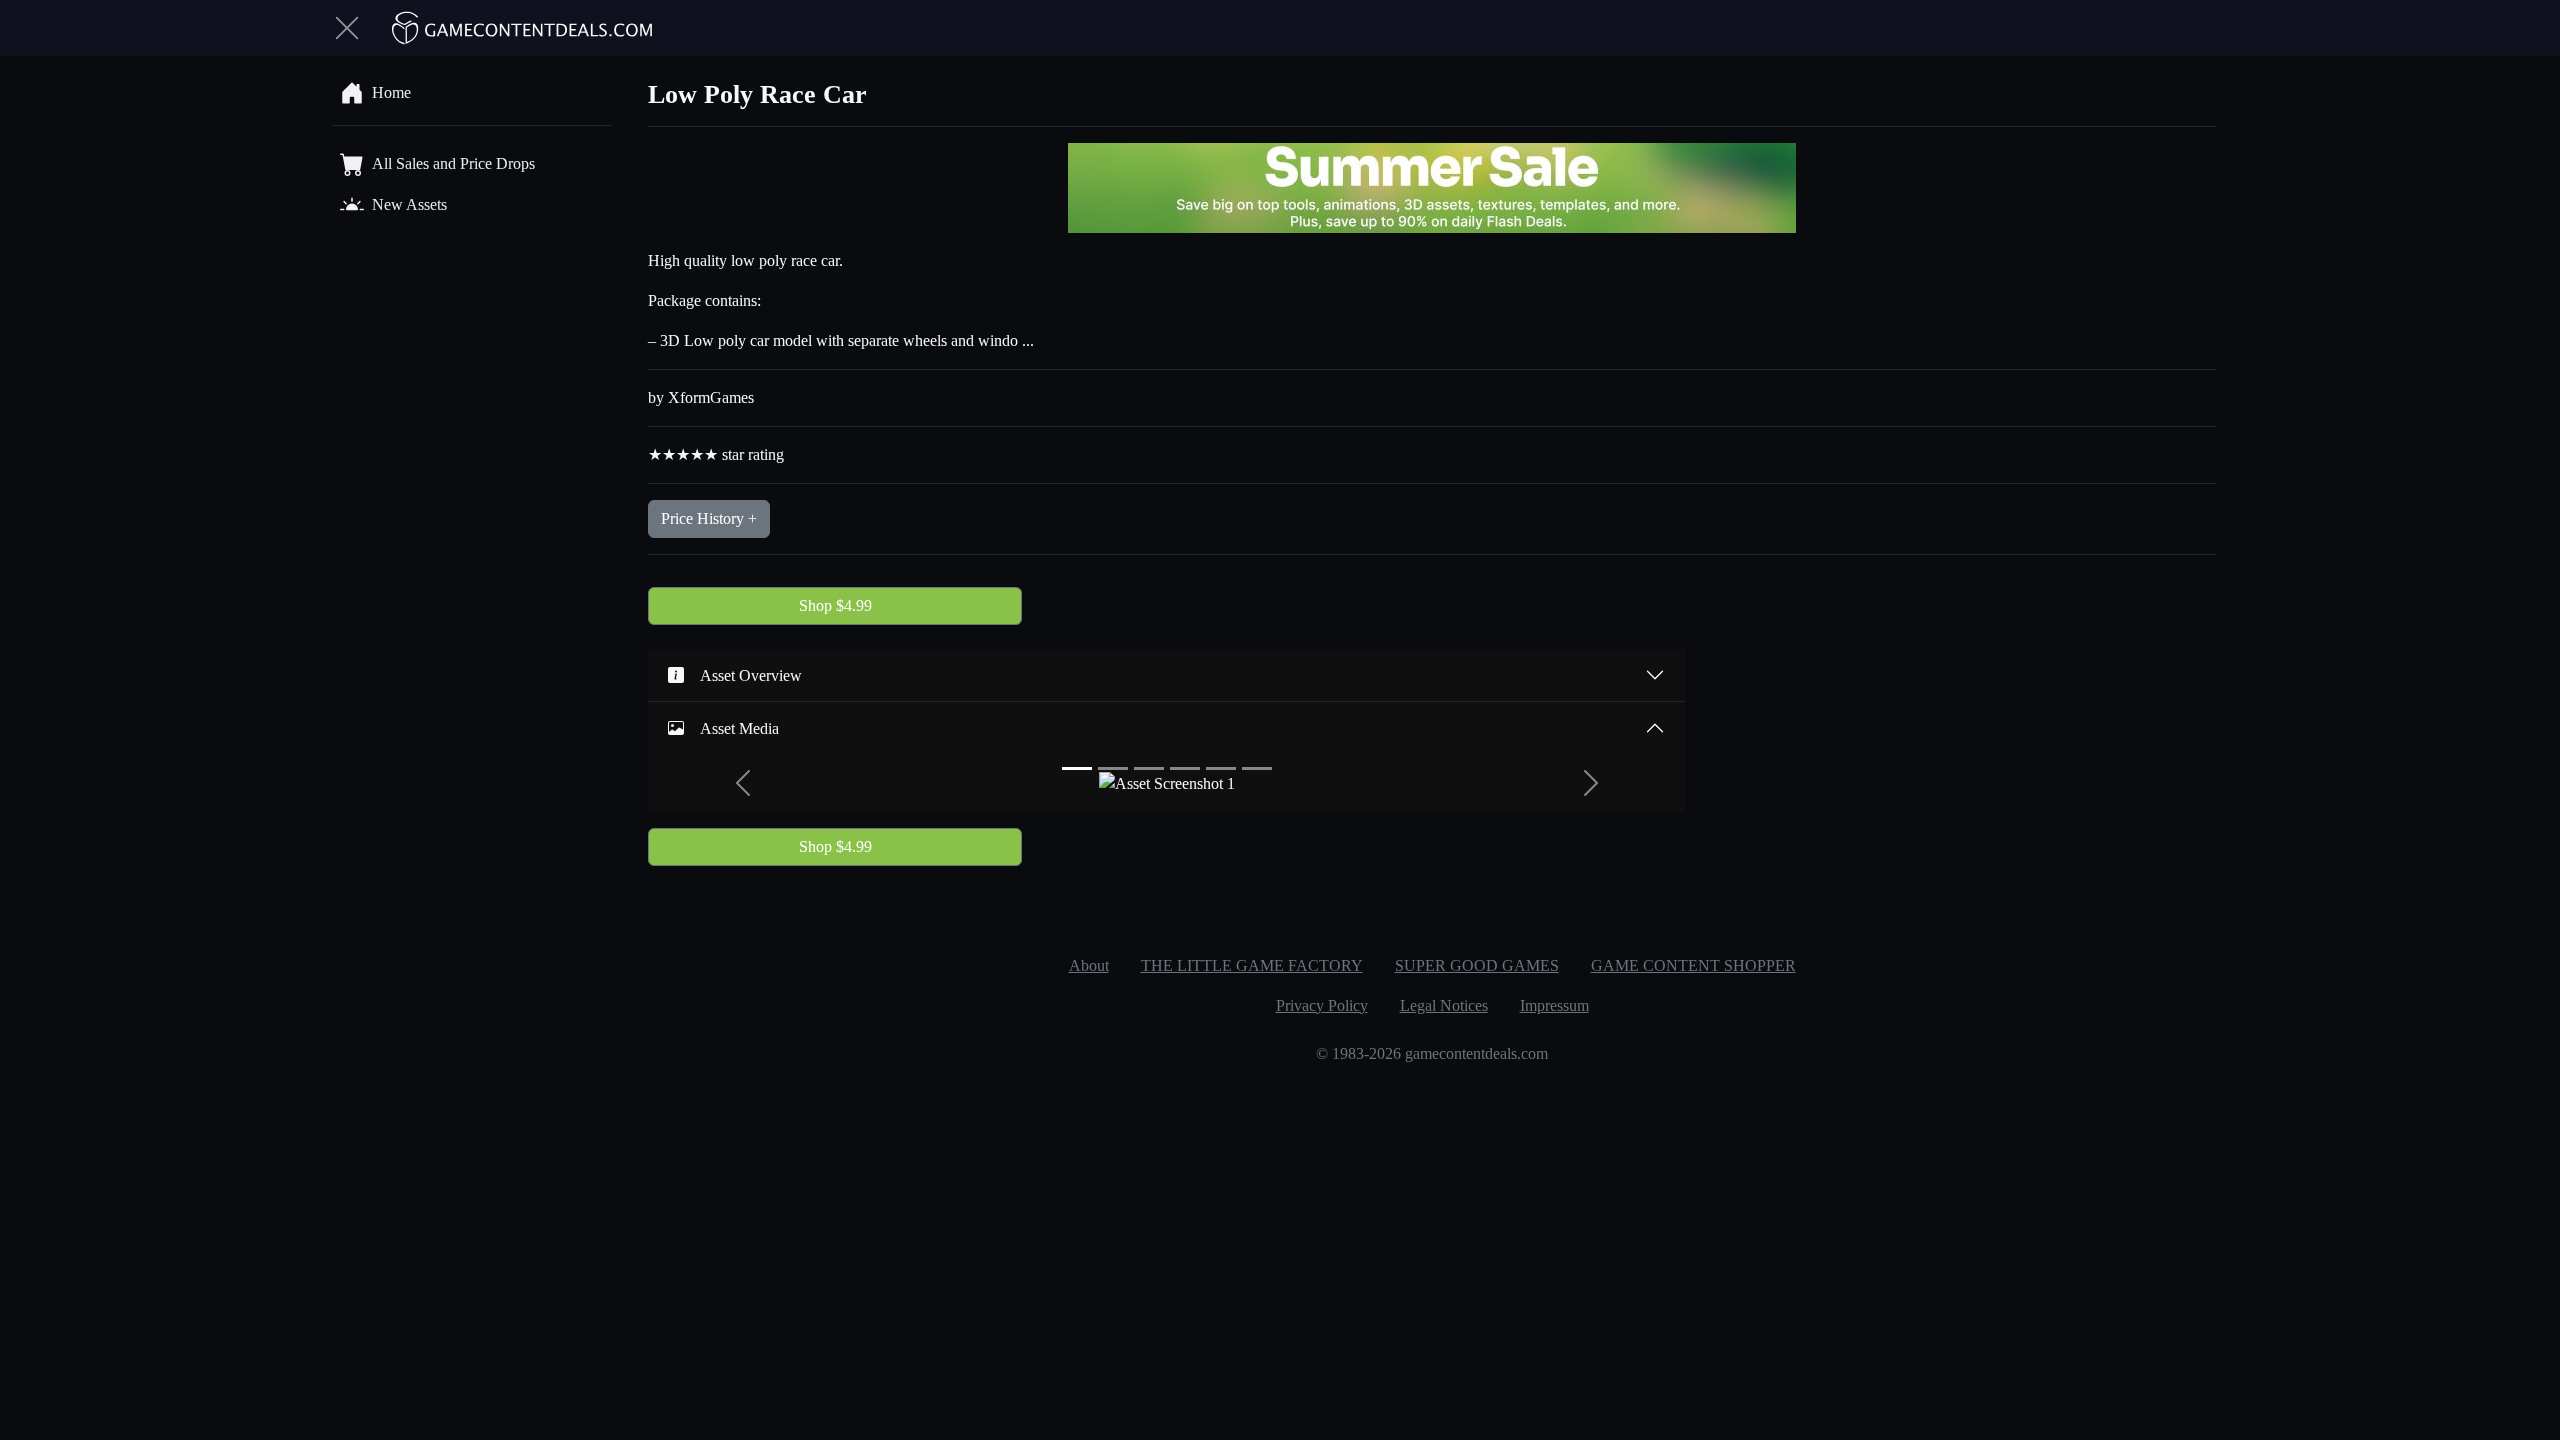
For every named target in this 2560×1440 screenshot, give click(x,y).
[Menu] (347, 28)
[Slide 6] (1257, 768)
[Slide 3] (1149, 768)
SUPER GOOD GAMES (1477, 965)
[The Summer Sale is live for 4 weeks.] (1432, 186)
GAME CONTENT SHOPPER (1693, 965)
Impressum (1554, 1005)
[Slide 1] (1077, 768)
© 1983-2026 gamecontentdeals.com (1432, 1053)
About (1089, 965)
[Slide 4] (1185, 768)
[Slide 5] (1221, 768)
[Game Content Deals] (523, 28)
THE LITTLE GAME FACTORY (1252, 965)
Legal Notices (1444, 1005)
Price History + (709, 518)
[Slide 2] (1113, 768)
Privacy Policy (1322, 1005)
